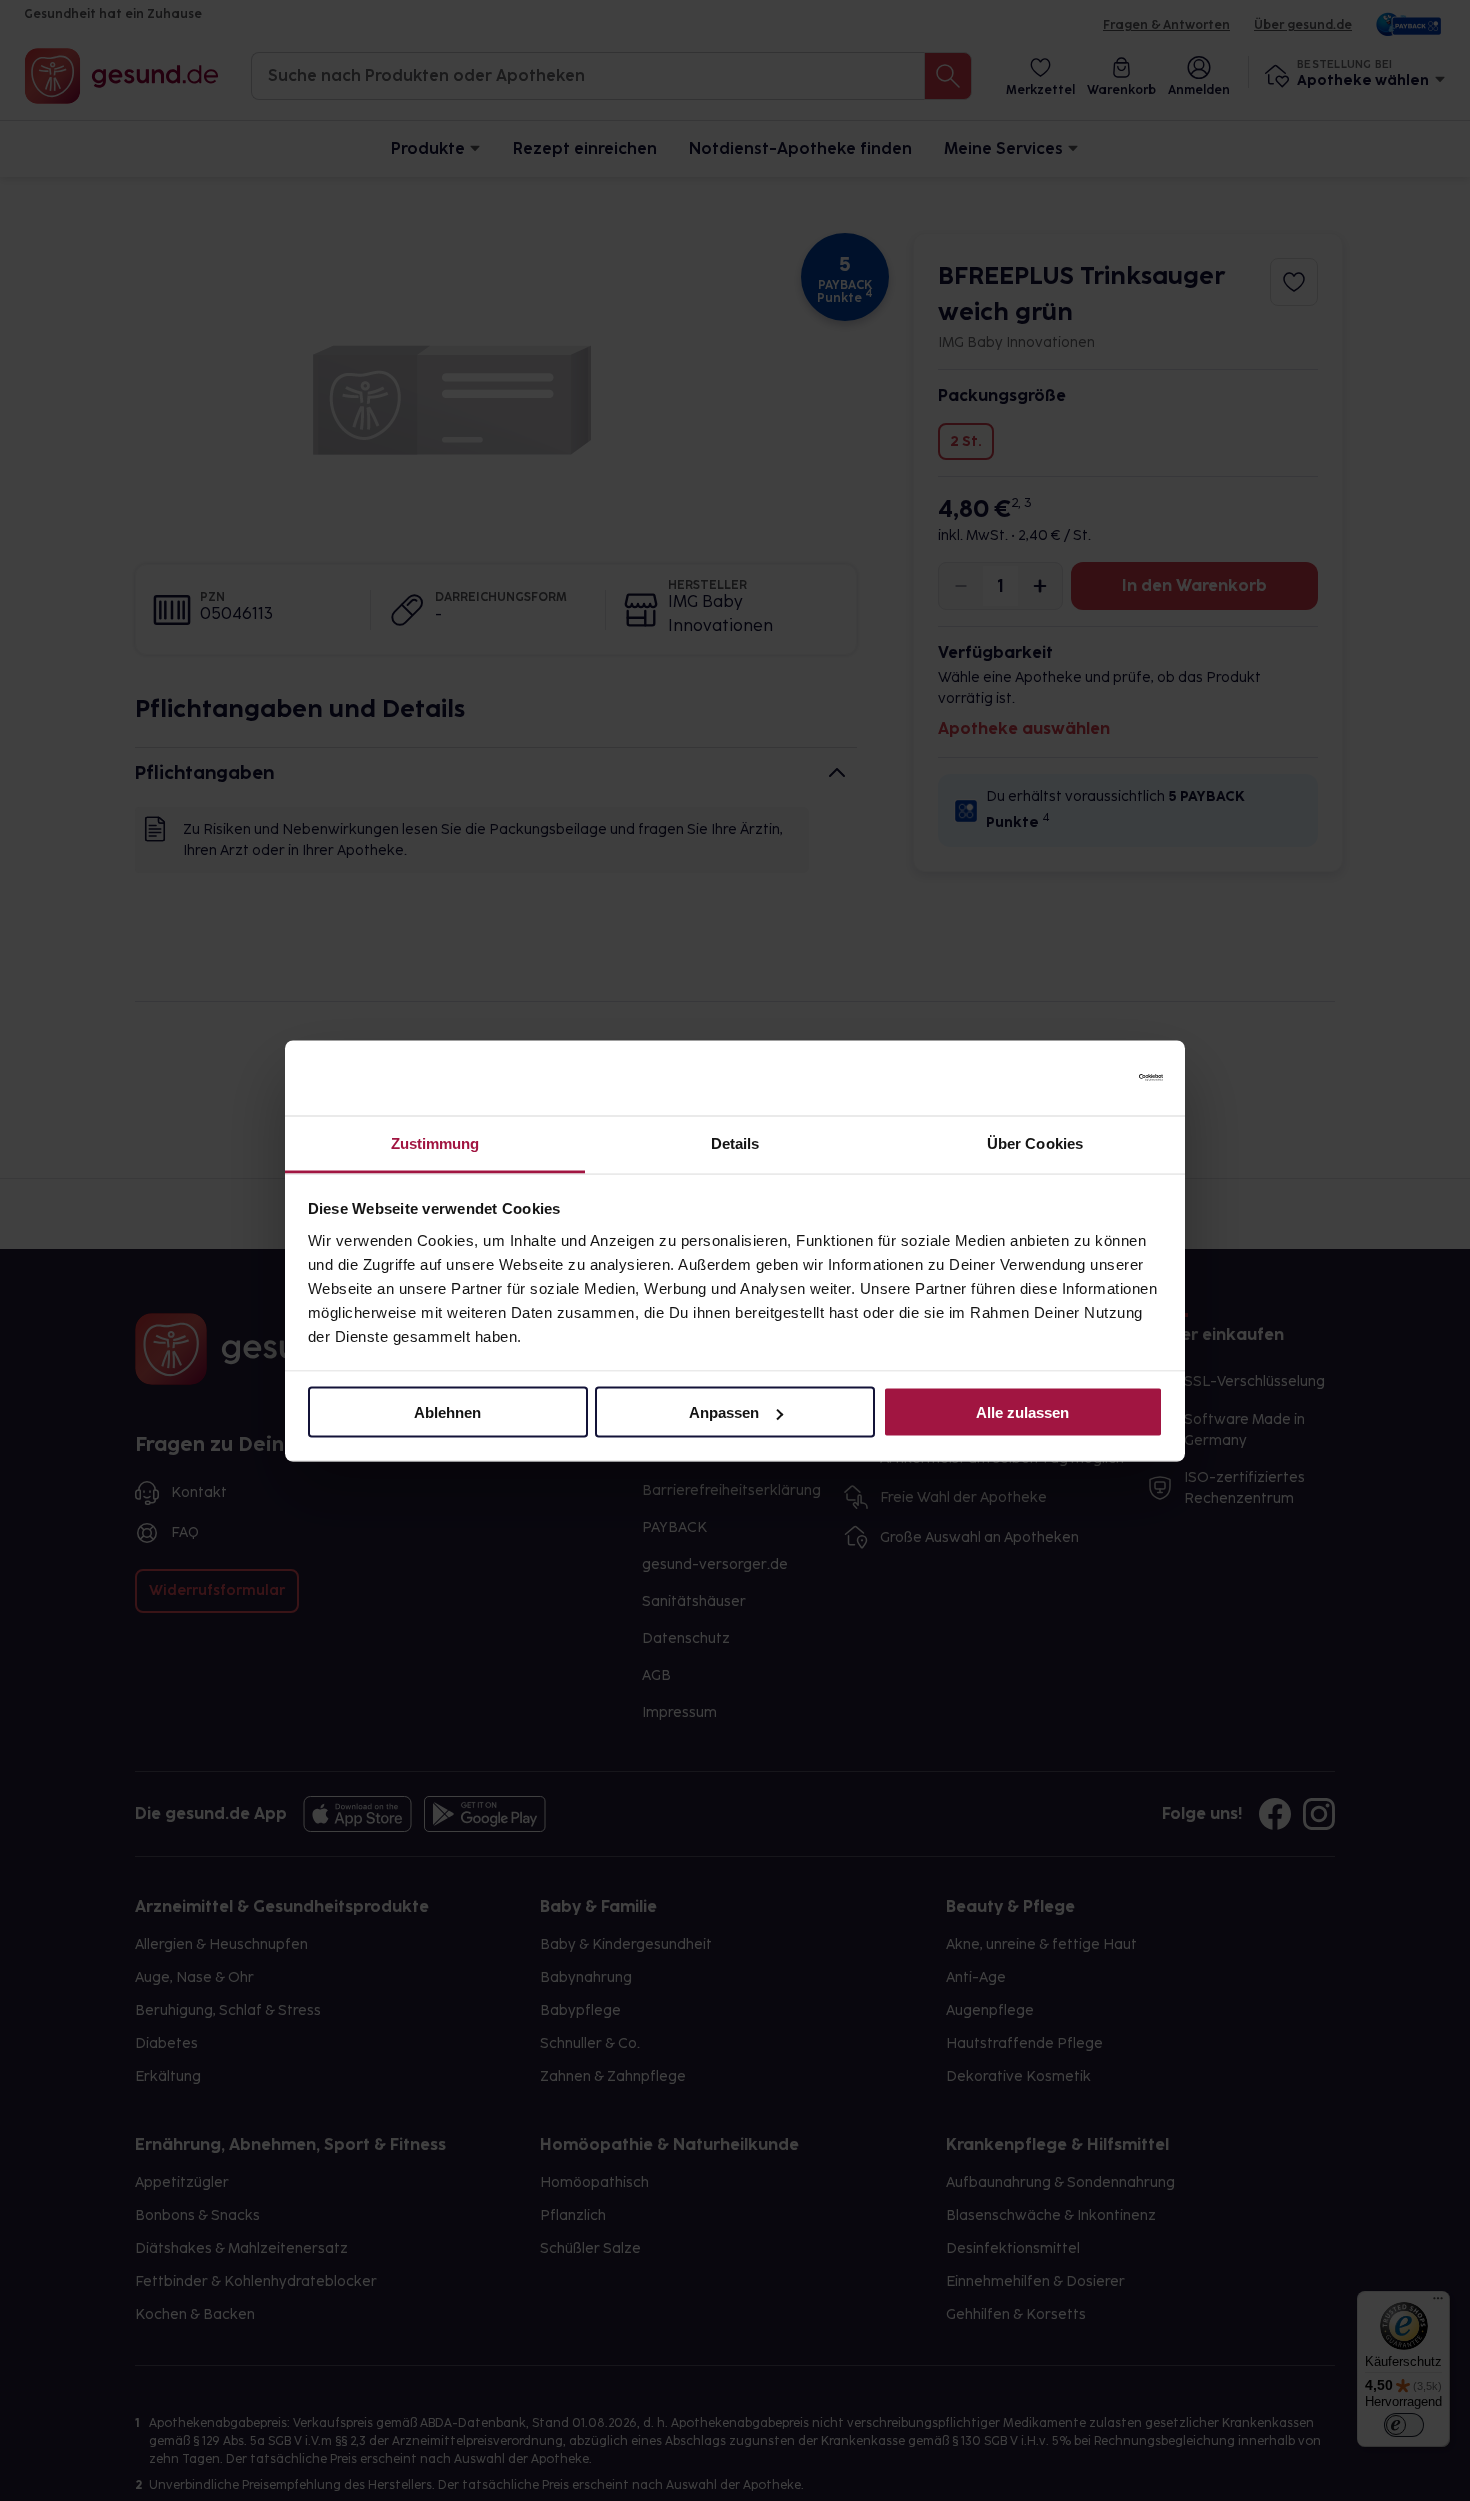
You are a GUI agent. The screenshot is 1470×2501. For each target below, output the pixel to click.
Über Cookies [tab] (1035, 1142)
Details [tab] (735, 1142)
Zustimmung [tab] (435, 1142)
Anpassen (724, 1412)
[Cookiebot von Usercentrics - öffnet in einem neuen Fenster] (1075, 1078)
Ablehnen (447, 1412)
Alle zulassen (1022, 1412)
